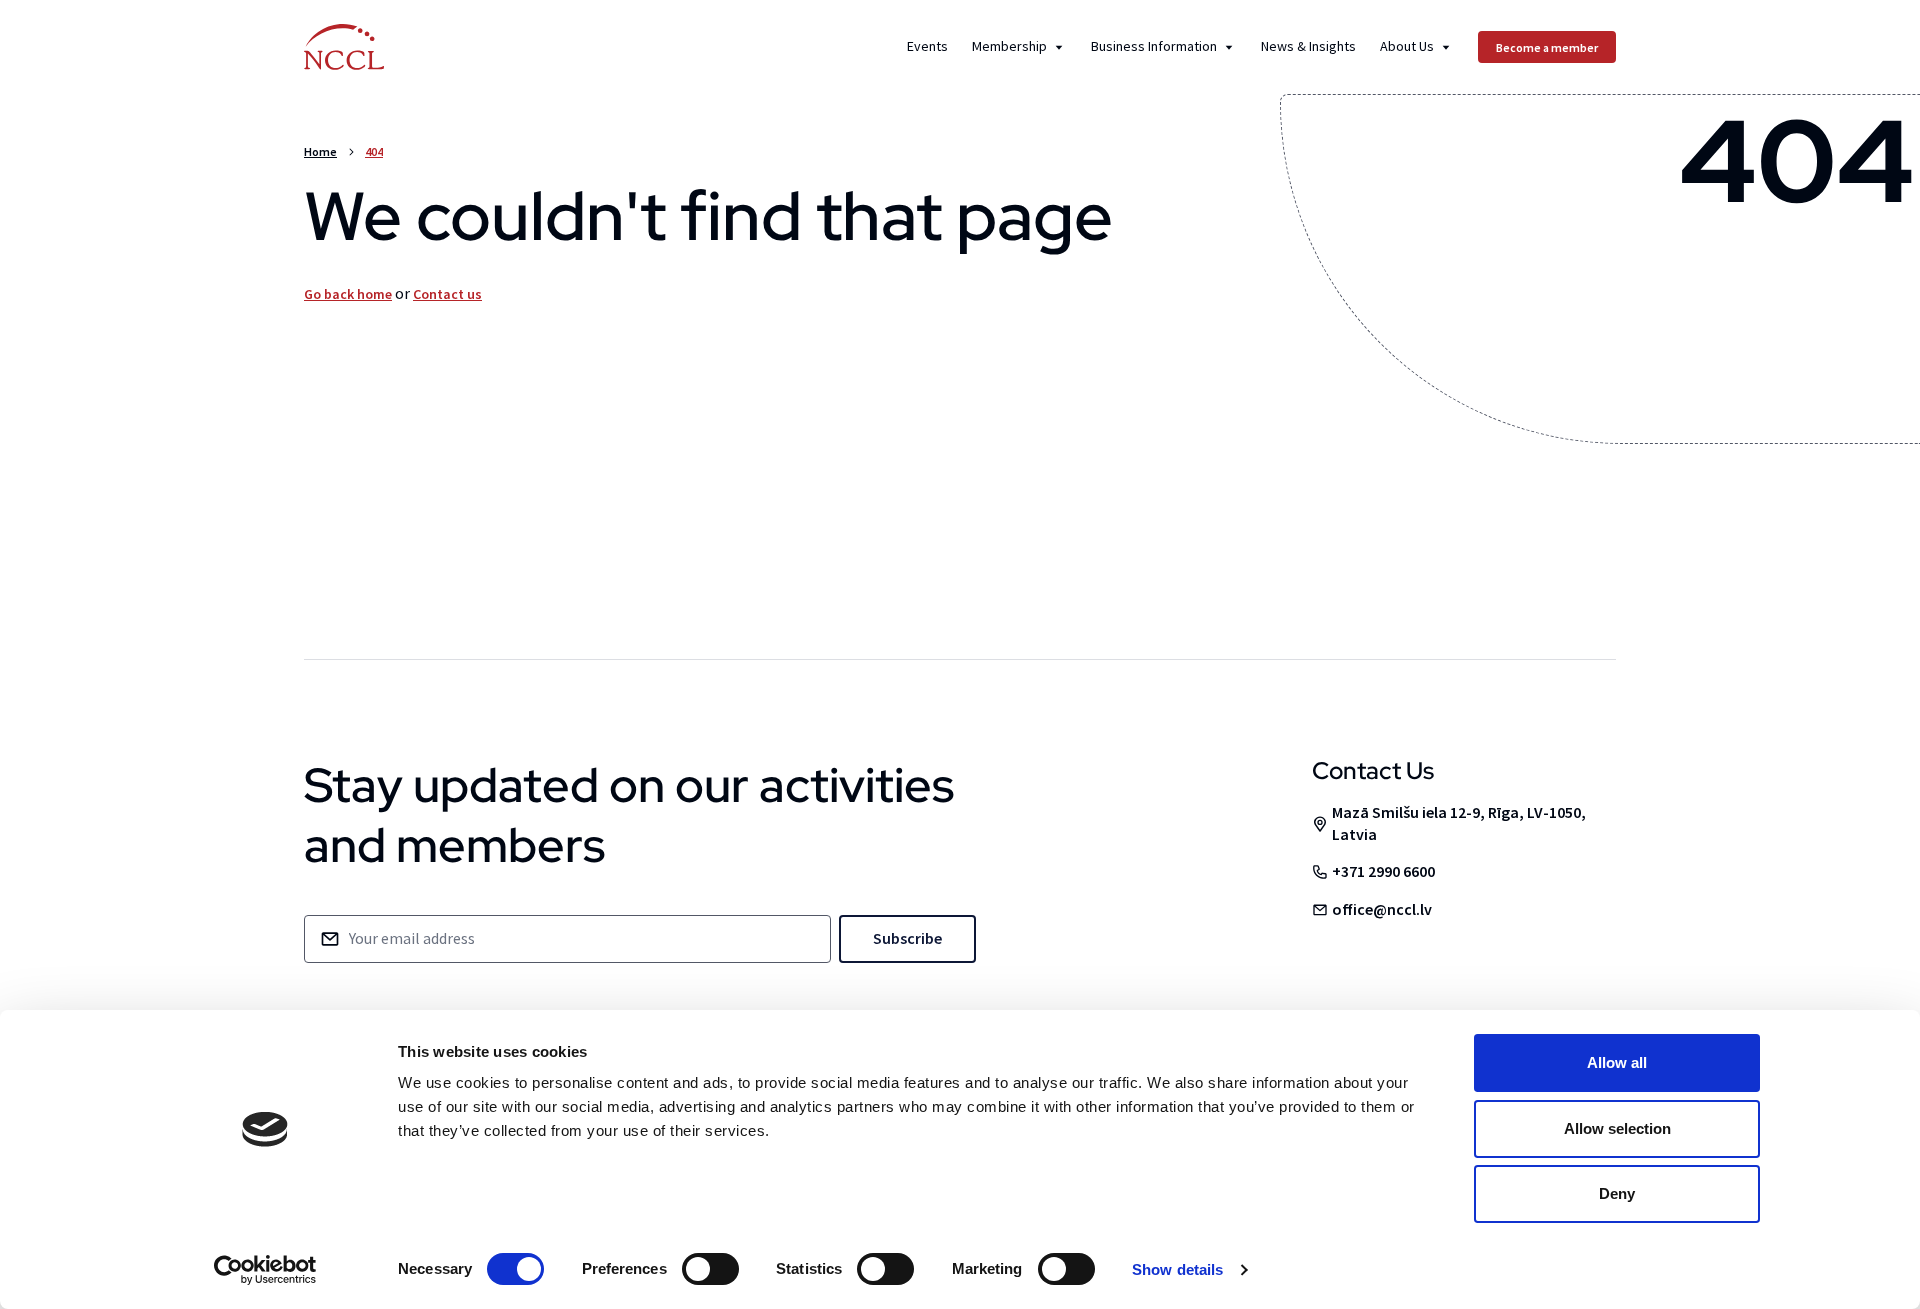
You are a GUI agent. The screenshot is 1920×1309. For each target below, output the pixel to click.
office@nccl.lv (1382, 909)
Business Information (1154, 47)
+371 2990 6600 (1383, 871)
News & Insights (1308, 47)
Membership (1009, 47)
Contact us (447, 294)
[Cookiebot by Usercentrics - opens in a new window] (265, 1270)
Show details (1177, 1269)
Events (927, 47)
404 (374, 151)
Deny (1617, 1193)
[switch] (710, 1269)
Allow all (1617, 1062)
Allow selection (1617, 1128)
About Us (1407, 47)
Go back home (348, 294)
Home (320, 151)
